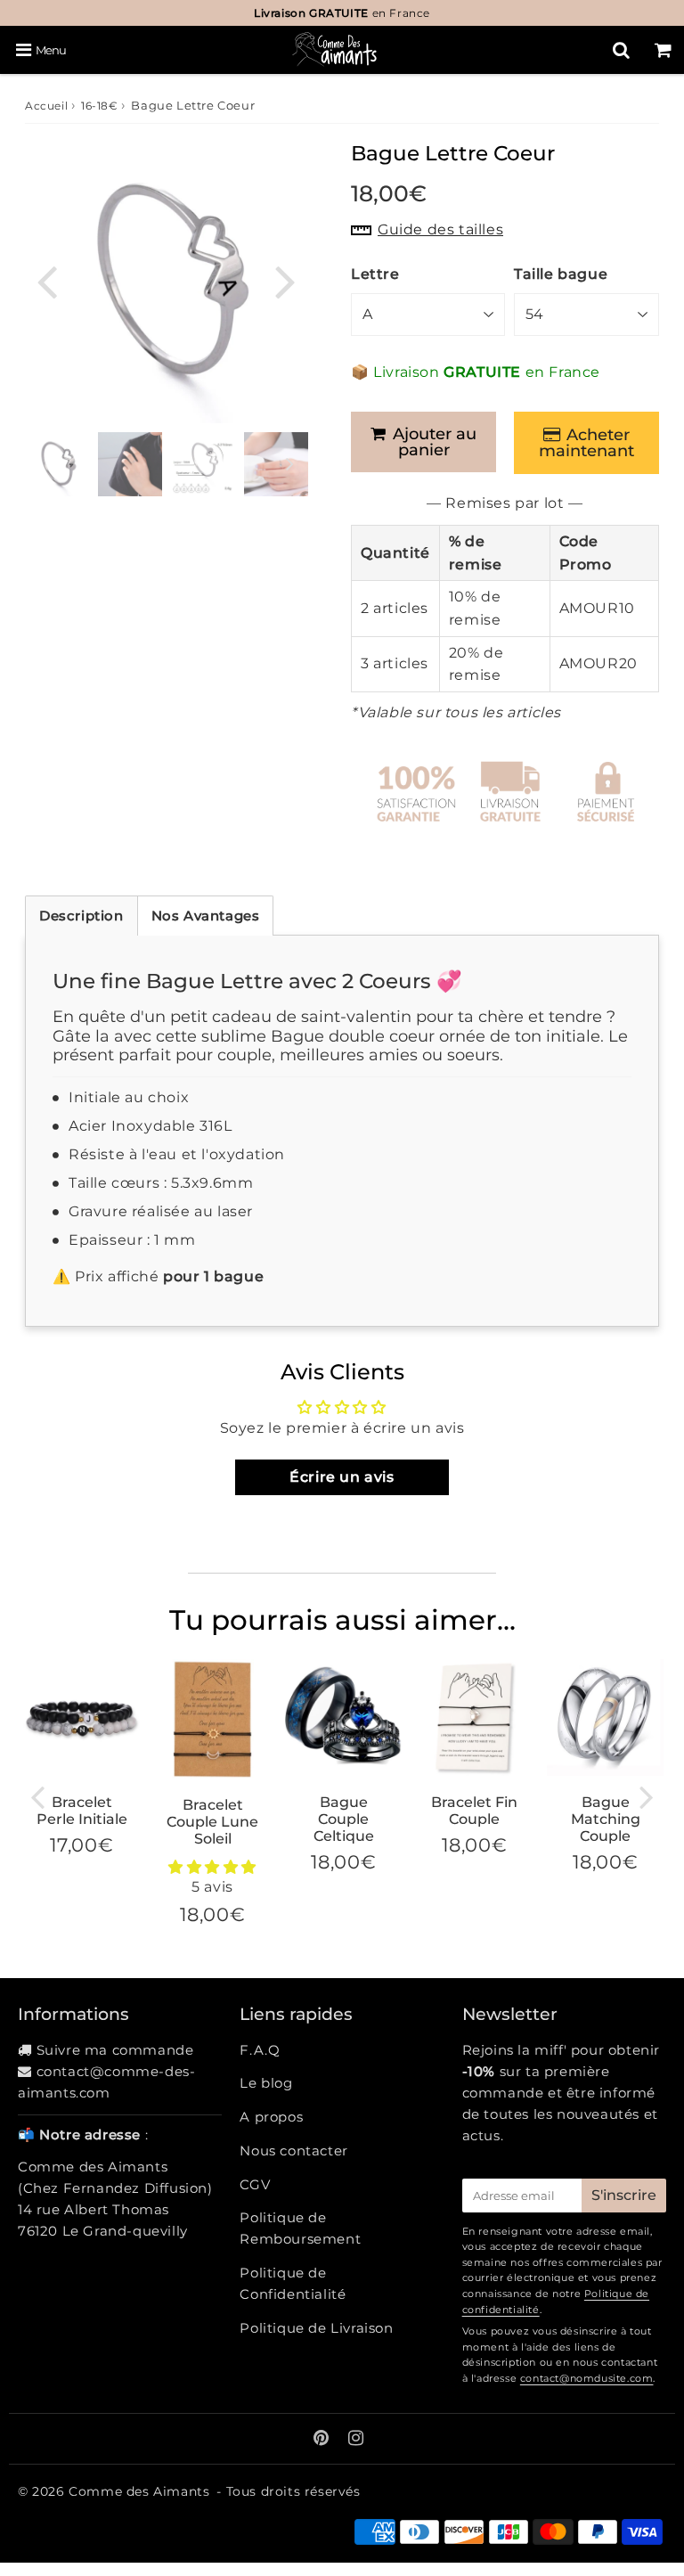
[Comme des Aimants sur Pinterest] (323, 2439)
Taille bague (561, 274)
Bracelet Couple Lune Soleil (212, 1822)
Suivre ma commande (115, 2050)
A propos (271, 2117)
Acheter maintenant (586, 443)
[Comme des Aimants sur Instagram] (356, 2439)
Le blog (266, 2083)
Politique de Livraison (316, 2328)
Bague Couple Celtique (344, 1819)
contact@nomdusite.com (587, 2378)
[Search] (621, 50)
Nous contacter (293, 2151)
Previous (46, 280)
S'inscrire (624, 2195)
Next (285, 280)
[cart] (663, 50)
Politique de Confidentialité (293, 2283)
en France (342, 13)
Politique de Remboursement (300, 2228)
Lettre (375, 274)
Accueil (46, 106)
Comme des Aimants (139, 2491)
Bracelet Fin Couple (474, 1811)
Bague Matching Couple (606, 1819)
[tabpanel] (57, 464)
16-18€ (100, 106)
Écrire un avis (342, 1477)
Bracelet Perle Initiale (82, 1811)
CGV (255, 2184)
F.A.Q (260, 2050)
